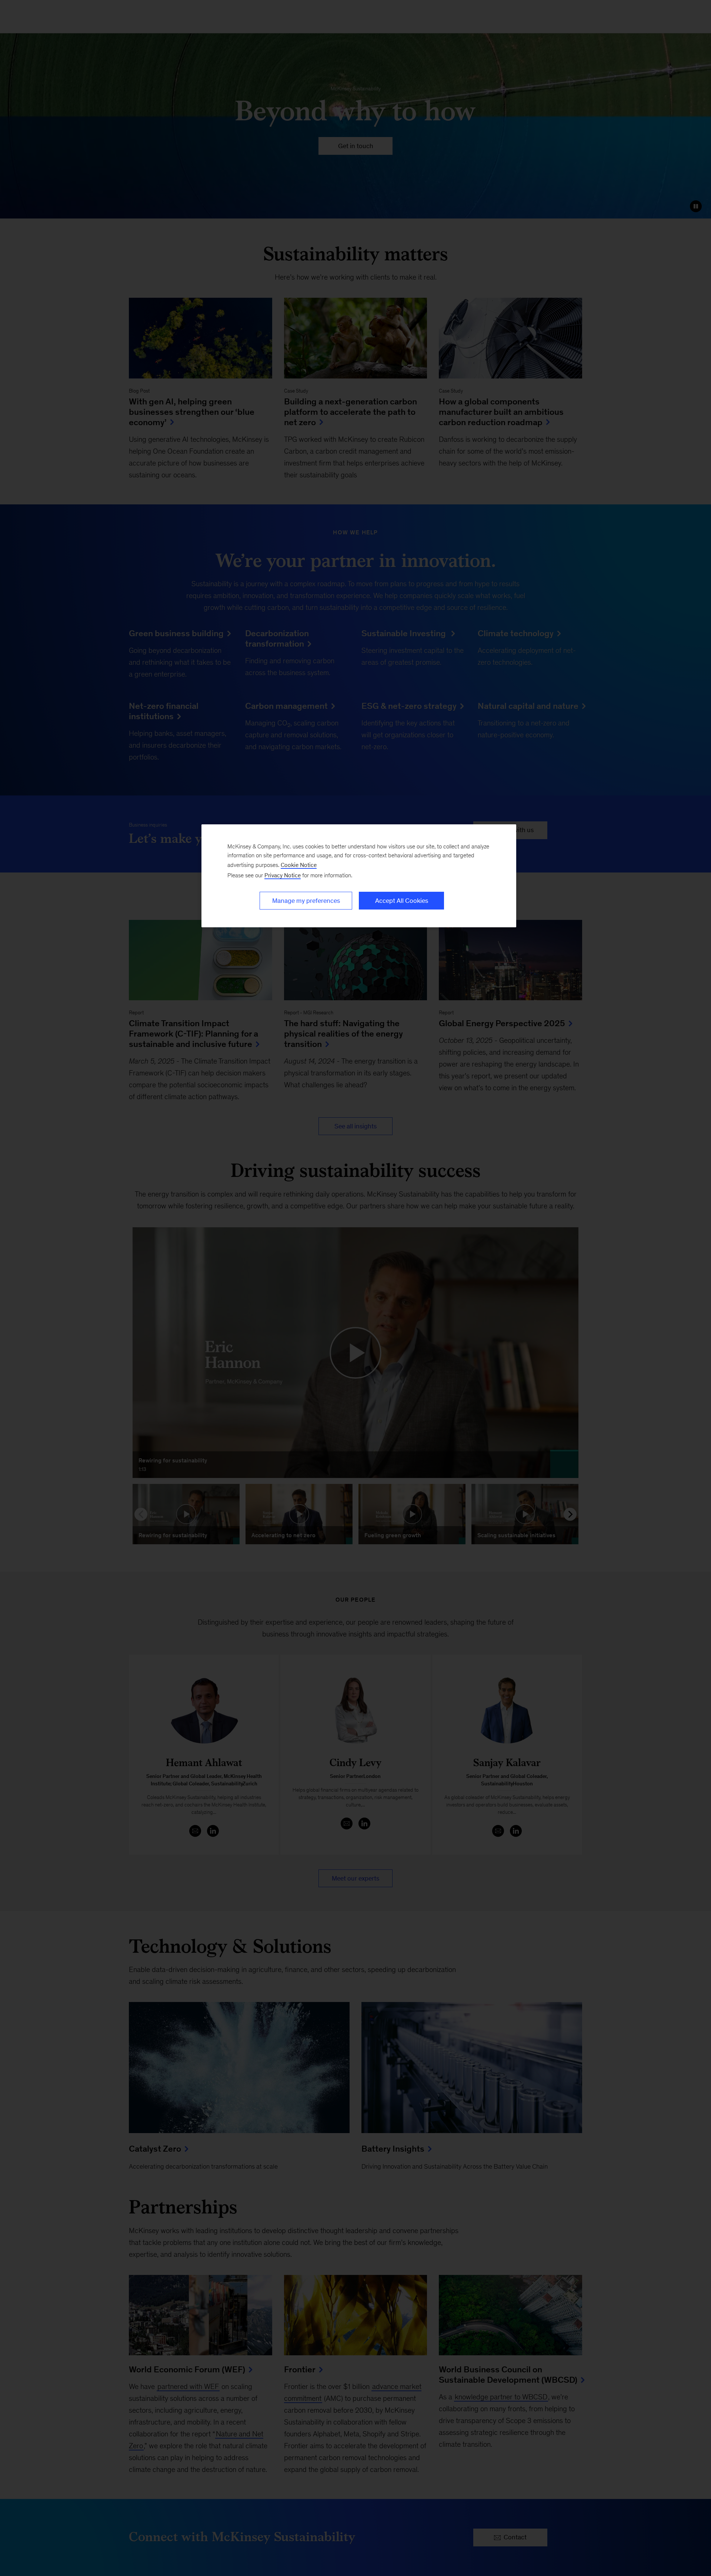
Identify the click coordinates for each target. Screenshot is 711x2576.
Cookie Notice (299, 865)
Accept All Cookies (402, 901)
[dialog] (359, 876)
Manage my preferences (306, 901)
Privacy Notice (283, 875)
